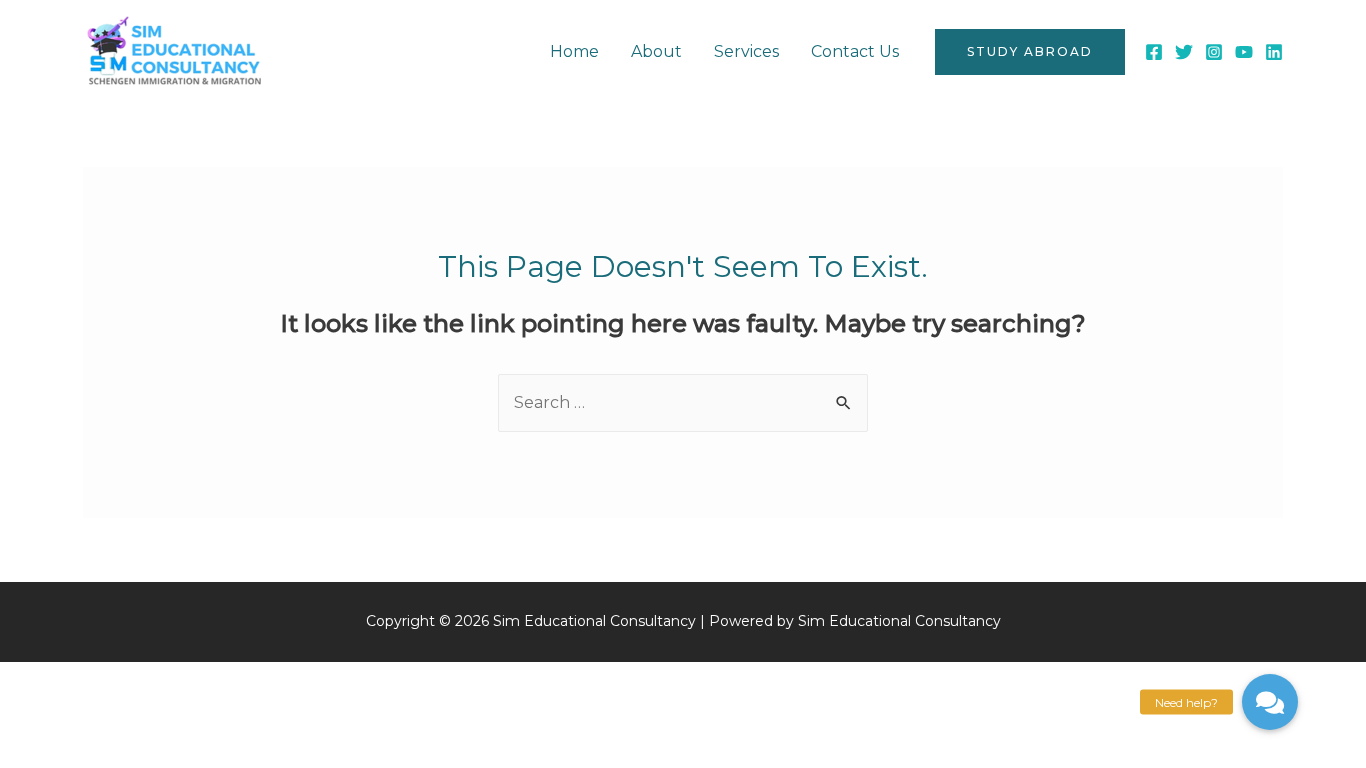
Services (746, 51)
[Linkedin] (1274, 52)
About (656, 51)
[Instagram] (1214, 52)
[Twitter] (1184, 52)
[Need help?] (1270, 702)
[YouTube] (1244, 52)
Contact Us (855, 51)
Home (574, 51)
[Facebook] (1154, 52)
